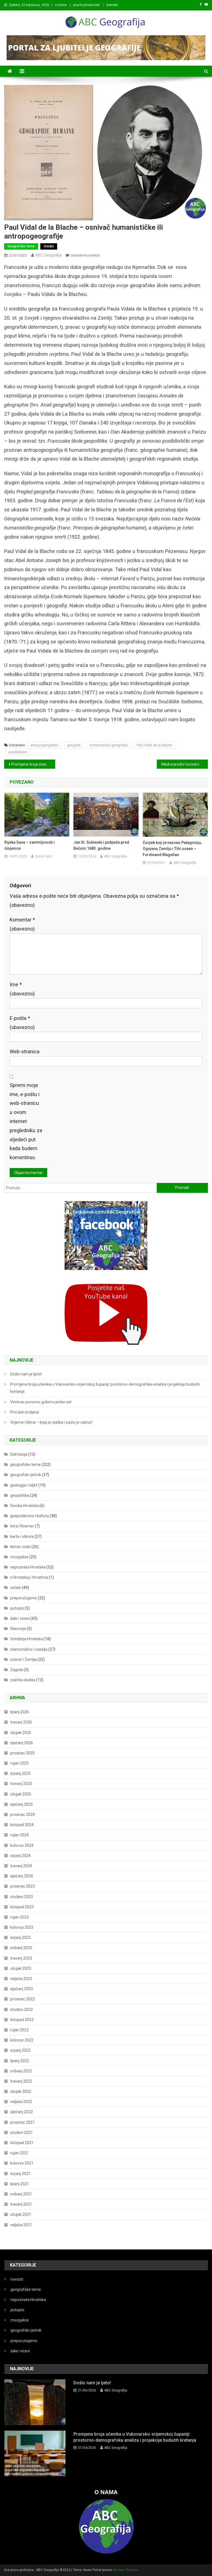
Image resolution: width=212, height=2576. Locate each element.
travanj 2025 (21, 1784)
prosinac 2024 (22, 1815)
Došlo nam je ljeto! (26, 1374)
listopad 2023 (22, 1907)
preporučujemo (24, 1598)
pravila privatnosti (87, 5)
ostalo (49, 246)
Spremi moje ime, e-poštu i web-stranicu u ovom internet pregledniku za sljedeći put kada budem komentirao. (26, 1121)
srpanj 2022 (20, 2050)
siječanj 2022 (22, 2112)
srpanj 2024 (20, 1856)
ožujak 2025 (21, 1794)
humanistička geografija (109, 745)
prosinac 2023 (22, 1886)
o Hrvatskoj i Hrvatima (29, 1577)
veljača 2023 (21, 1979)
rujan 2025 (19, 1763)
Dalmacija (19, 1454)
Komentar (22, 924)
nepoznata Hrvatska (28, 1567)
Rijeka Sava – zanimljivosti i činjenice (30, 845)
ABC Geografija (48, 255)
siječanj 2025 (22, 1804)
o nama (61, 5)
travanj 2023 (21, 1958)
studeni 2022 (22, 2010)
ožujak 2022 (21, 2091)
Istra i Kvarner (22, 1526)
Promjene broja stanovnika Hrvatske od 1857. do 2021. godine (33, 764)
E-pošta (22, 1023)
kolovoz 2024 (22, 1845)
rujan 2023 (19, 1917)
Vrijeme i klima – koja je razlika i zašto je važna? (51, 1422)
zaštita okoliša (23, 1680)
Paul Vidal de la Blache (154, 745)
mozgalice (19, 1557)
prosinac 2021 (22, 2122)
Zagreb (17, 1670)
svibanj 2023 (21, 1948)
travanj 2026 (21, 1722)
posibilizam (18, 752)
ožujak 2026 (21, 1733)
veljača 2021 (21, 2225)
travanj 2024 (21, 1866)
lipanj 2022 (20, 2061)
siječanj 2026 (22, 1743)
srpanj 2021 (20, 2174)
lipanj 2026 (20, 1712)
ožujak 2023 (21, 1968)
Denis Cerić (44, 856)
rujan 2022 (19, 2030)
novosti (17, 2279)
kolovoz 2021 (22, 2163)
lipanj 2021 (20, 2184)
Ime (22, 989)
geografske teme (21, 246)
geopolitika (20, 1495)
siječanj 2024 (22, 1876)
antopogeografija (44, 745)
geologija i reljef (24, 1485)
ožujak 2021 (21, 2214)
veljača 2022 (21, 2102)
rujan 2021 (19, 2153)
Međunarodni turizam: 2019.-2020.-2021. (184, 764)
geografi (74, 745)
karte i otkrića (22, 1536)
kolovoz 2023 (22, 1927)
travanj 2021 (21, 2204)
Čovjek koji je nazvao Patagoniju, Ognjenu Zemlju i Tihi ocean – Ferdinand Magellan (172, 849)
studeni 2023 (22, 1897)
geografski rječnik (26, 1475)
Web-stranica (25, 1051)
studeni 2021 (22, 2133)
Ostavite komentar (85, 255)
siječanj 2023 (22, 1989)
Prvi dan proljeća (25, 1412)
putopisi (17, 1608)
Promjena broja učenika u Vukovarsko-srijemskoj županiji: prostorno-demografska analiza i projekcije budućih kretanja (105, 1388)
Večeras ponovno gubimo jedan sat (41, 1402)
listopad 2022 (22, 2020)
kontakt (112, 5)
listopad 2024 (22, 1825)
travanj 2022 (21, 2081)
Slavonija (18, 1629)
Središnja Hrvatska (26, 1639)
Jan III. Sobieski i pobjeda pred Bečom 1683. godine (101, 845)
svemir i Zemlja (23, 1660)
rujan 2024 (19, 1835)
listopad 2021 (22, 2143)
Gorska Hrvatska (24, 1506)
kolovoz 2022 (22, 2040)
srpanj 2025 (20, 1773)
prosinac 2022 (22, 1999)
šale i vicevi (20, 1618)
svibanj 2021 (21, 2194)
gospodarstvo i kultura (30, 1516)
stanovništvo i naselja (29, 1649)
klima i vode (20, 1547)
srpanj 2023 (20, 1938)
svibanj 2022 (21, 2071)
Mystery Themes (125, 2570)
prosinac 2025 (22, 1753)
